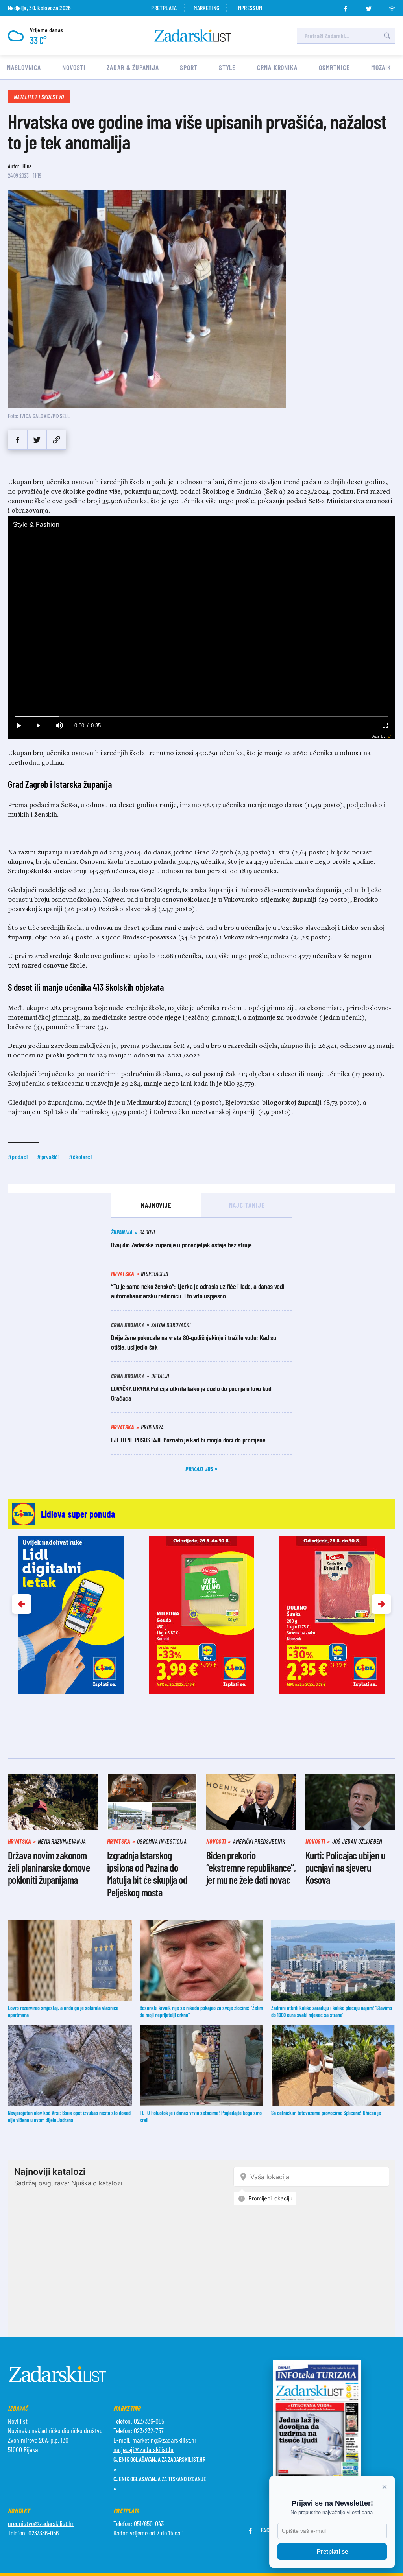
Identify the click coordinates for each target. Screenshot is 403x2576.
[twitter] (369, 6)
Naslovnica (24, 67)
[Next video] (39, 726)
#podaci (18, 1157)
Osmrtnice (334, 67)
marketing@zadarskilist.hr (164, 2440)
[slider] (201, 716)
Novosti (74, 67)
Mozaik (381, 67)
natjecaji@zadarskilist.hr (144, 2449)
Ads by (379, 736)
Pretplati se (332, 2551)
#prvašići (48, 1157)
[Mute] (59, 726)
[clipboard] (56, 440)
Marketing (206, 8)
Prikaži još (200, 1469)
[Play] (18, 726)
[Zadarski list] (193, 36)
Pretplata (164, 8)
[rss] (392, 6)
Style (227, 67)
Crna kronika (277, 67)
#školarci (80, 1157)
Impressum (249, 8)
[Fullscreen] (385, 726)
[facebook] (346, 6)
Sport (189, 67)
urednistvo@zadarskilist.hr (41, 2523)
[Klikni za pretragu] (387, 36)
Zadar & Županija (133, 67)
